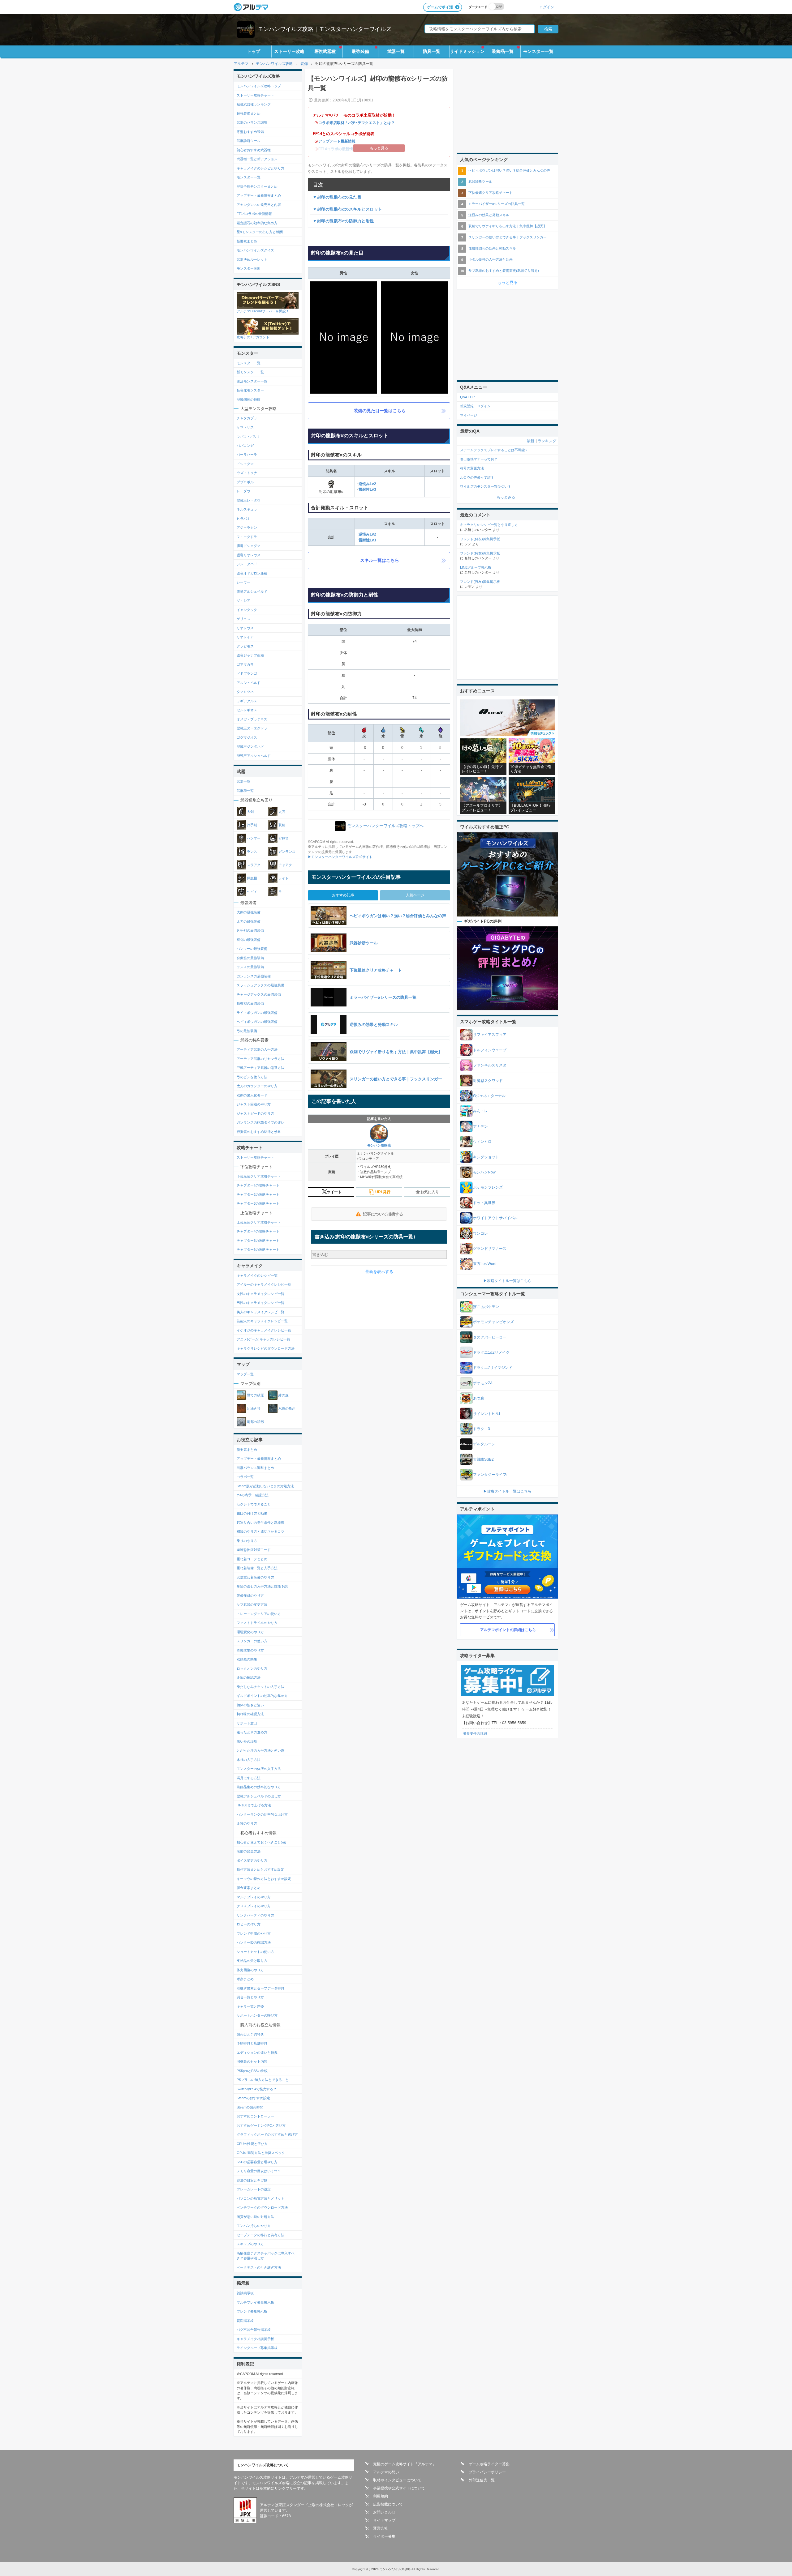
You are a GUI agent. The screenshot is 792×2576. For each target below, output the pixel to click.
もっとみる (506, 497)
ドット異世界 (484, 1203)
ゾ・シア (243, 600)
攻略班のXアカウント (253, 337)
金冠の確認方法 (249, 1677)
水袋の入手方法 (249, 1760)
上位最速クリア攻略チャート (259, 1222)
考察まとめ (245, 1979)
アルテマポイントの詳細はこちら (508, 1630)
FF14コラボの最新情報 (254, 214)
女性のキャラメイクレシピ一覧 (260, 1294)
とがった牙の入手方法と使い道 (260, 1750)
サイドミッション (467, 51)
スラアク (254, 865)
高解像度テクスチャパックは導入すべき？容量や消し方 (266, 2256)
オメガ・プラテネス (252, 719)
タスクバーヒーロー (490, 1337)
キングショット (486, 1157)
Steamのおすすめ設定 (253, 2098)
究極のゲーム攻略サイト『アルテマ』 (405, 2464)
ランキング (547, 441)
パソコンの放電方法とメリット (260, 2198)
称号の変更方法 (472, 468)
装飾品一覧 (503, 51)
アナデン (480, 1126)
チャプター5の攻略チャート (258, 1241)
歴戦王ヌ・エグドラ (252, 728)
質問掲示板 (245, 2321)
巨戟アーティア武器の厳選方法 (260, 1068)
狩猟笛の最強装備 (250, 958)
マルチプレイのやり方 (254, 1897)
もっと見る (508, 282)
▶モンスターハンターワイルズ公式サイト (340, 857)
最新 (531, 441)
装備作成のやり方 (250, 1596)
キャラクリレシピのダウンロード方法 (266, 1348)
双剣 (282, 825)
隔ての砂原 (255, 1395)
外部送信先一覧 (482, 2480)
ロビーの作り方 (249, 1924)
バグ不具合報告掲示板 (254, 2330)
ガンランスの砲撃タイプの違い (260, 1122)
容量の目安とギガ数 (252, 2180)
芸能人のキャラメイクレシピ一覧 (262, 1321)
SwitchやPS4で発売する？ (257, 2089)
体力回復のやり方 (250, 1970)
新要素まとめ (247, 241)
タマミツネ (245, 692)
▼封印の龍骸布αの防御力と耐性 (343, 221)
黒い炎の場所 (247, 1741)
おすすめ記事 (343, 895)
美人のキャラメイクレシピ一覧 (260, 1312)
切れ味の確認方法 (250, 1714)
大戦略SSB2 (483, 1459)
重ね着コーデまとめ (252, 1559)
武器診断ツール (249, 141)
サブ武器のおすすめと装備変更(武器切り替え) (504, 271)
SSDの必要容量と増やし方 (257, 2162)
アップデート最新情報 (337, 141)
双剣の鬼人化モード (252, 1095)
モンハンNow (484, 1172)
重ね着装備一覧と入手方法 (257, 1568)
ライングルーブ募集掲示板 (257, 2348)
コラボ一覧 (245, 1477)
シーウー (243, 582)
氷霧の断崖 (287, 1408)
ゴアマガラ (245, 664)
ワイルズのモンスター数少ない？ (486, 486)
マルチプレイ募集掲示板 (255, 2302)
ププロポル (245, 482)
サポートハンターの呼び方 (257, 2015)
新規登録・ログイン (475, 406)
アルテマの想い (386, 2472)
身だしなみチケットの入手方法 (260, 1687)
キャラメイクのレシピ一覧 (257, 1275)
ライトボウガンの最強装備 (257, 1013)
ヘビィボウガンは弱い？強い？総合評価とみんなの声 (509, 170)
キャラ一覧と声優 (250, 2006)
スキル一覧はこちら (380, 560)
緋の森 (284, 1395)
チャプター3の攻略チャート (258, 1203)
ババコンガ (245, 446)
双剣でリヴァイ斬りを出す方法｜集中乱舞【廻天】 (508, 226)
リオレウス (245, 628)
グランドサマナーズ (490, 1249)
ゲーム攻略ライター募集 (489, 2464)
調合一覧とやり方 (250, 1997)
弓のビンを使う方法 (252, 1077)
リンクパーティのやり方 (255, 1915)
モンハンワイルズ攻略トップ (259, 86)
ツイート (334, 1192)
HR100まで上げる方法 (254, 1805)
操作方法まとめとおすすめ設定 (260, 1869)
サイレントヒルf (486, 1414)
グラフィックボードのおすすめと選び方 (267, 2134)
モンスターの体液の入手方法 (259, 1769)
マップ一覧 (245, 1374)
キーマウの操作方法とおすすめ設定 (264, 1879)
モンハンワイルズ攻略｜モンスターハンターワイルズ (325, 29)
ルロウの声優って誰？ (477, 477)
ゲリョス (243, 619)
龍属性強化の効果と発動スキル (492, 248)
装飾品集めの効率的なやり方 (259, 1787)
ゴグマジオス (247, 737)
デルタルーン (484, 1444)
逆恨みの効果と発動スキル (489, 215)
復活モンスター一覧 (252, 381)
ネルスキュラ (247, 509)
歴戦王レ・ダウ (249, 500)
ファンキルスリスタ (490, 1065)
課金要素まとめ (249, 1888)
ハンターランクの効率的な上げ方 (262, 1814)
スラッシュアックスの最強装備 (260, 985)
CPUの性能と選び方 (252, 2144)
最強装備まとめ (249, 113)
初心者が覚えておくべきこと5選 (261, 1842)
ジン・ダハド (247, 564)
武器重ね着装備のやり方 (255, 1577)
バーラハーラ (247, 455)
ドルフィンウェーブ (490, 1050)
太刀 (282, 812)
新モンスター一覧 (250, 372)
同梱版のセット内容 (252, 2061)
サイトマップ (384, 2520)
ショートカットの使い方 (255, 1952)
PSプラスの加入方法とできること (263, 2080)
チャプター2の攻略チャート (258, 1194)
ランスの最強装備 (250, 967)
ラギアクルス (247, 701)
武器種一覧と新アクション (257, 159)
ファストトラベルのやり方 (257, 1623)
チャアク (285, 865)
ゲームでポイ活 (440, 7)
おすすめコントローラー (255, 2116)
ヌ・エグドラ (247, 537)
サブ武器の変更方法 (252, 1604)
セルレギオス (247, 710)
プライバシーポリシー (487, 2472)
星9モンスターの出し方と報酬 (260, 232)
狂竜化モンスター (250, 390)
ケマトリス (245, 427)
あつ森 (479, 1398)
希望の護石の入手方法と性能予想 (262, 1586)
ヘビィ (252, 891)
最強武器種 (325, 51)
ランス (252, 852)
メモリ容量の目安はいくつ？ (259, 2171)
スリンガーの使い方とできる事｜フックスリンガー (508, 237)
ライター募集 (384, 2536)
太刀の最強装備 (249, 921)
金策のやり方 (247, 1823)
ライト (284, 878)
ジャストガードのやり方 (255, 1113)
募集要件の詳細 (475, 1733)
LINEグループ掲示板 (476, 567)
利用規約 (381, 2496)
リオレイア (245, 637)
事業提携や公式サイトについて (399, 2488)
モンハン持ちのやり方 (254, 2226)
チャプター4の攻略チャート (258, 1231)
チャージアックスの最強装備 (259, 994)
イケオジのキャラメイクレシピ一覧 (264, 1330)
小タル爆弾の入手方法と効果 (491, 259)
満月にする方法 (249, 1778)
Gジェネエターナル (489, 1096)
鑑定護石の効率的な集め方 (257, 223)
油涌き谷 (254, 1408)
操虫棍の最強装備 (250, 1003)
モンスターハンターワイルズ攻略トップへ (385, 826)
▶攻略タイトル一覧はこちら (507, 1281)
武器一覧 (396, 51)
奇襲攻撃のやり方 (250, 1650)
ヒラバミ (243, 519)
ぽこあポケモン (486, 1307)
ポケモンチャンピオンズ (493, 1322)
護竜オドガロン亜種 (252, 573)
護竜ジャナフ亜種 (250, 655)
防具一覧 (432, 51)
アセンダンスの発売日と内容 (259, 205)
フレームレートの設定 (254, 2189)
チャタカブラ (247, 418)
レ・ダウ (243, 491)
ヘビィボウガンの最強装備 (257, 1022)
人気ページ (415, 895)
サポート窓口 (247, 1723)
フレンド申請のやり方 (254, 1933)
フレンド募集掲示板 (252, 2311)
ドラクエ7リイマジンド (493, 1368)
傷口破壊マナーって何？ (479, 459)
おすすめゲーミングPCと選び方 (261, 2125)
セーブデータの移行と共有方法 (260, 2235)
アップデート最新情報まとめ (259, 195)
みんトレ (480, 1111)
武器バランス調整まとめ (255, 1468)
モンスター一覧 (538, 51)
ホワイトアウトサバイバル (495, 1218)
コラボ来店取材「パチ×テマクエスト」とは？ (357, 123)
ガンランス (287, 852)
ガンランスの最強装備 (254, 976)
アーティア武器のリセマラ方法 (260, 1059)
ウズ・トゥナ (247, 473)
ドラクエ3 (482, 1429)
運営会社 (381, 2528)
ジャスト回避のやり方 (254, 1104)
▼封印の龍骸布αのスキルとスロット (348, 209)
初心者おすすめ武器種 (254, 150)
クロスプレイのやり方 (254, 1906)
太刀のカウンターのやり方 (257, 1086)
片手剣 (252, 825)
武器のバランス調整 (252, 122)
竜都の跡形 (255, 1422)
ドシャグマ (245, 464)
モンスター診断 (249, 268)
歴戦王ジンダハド (250, 746)
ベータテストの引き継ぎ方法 (259, 2267)
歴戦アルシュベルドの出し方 (259, 1796)
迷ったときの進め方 (252, 1732)
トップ (254, 51)
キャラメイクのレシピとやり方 (260, 168)
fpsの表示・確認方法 (253, 1495)
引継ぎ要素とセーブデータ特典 (260, 1988)
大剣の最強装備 (249, 912)
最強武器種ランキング (254, 104)
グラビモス (245, 646)
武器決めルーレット (252, 259)
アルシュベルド (249, 683)
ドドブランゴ (247, 673)
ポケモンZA (483, 1383)
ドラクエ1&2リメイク (491, 1352)
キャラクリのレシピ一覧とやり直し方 (489, 525)
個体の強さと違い (250, 1705)
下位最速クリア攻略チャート (259, 1176)
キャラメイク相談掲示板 (255, 2339)
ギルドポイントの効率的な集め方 (262, 1696)
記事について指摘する (383, 1214)
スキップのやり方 (250, 2244)
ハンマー (254, 838)
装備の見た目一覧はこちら (380, 411)
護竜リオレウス (249, 555)
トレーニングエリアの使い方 (259, 1614)
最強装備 (360, 51)
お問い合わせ (384, 2512)
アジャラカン (247, 528)
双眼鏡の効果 (247, 1659)
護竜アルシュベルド (252, 592)
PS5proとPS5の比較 (252, 2071)
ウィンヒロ (482, 1142)
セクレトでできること (254, 1504)
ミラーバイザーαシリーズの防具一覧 (497, 204)
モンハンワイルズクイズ (255, 250)
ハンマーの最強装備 (252, 949)
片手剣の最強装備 (250, 930)
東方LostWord (485, 1264)
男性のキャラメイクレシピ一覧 (260, 1303)
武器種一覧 (245, 791)
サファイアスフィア (490, 1035)
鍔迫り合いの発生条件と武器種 (260, 1523)
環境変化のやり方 (250, 1632)
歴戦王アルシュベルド (254, 756)
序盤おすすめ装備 (250, 132)
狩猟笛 (284, 838)
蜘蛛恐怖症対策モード (254, 1550)
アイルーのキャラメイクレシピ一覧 (264, 1284)
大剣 (250, 812)
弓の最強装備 (247, 1031)
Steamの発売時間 (250, 2107)
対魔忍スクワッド (488, 1081)
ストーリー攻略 (289, 51)
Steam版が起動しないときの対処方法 (265, 1486)
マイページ (469, 415)
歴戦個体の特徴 (249, 399)
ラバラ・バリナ (249, 436)
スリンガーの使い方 (252, 1641)
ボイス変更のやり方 (252, 1860)
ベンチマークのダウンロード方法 (262, 2207)
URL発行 (383, 1192)
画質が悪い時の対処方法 (255, 2217)
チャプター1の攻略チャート (258, 1185)
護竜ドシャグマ (249, 546)
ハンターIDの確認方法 (254, 1942)
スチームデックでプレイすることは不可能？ (494, 450)
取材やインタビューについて (397, 2480)
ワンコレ (480, 1233)
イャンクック (247, 610)
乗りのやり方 (247, 1541)
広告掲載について (388, 2504)
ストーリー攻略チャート (255, 95)
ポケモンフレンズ (488, 1187)
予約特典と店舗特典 (252, 2043)
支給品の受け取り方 (252, 1961)
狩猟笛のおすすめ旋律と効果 (259, 1132)
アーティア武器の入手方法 (257, 1049)
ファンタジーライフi (490, 1475)
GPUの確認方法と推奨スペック (261, 2153)
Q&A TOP (467, 397)
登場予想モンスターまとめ (257, 186)
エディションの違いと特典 (257, 2053)
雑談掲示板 (245, 2293)
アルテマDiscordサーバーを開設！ (263, 311)
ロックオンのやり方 (252, 1668)
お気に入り (430, 1192)
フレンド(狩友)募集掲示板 (480, 539)
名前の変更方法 (249, 1851)
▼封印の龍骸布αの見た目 (337, 197)
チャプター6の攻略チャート (258, 1250)
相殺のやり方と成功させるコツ (260, 1532)
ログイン (547, 7)
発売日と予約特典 (250, 2034)
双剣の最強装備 (249, 940)
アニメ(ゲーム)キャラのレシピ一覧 (263, 1339)
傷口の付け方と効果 (252, 1513)
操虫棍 (252, 878)
